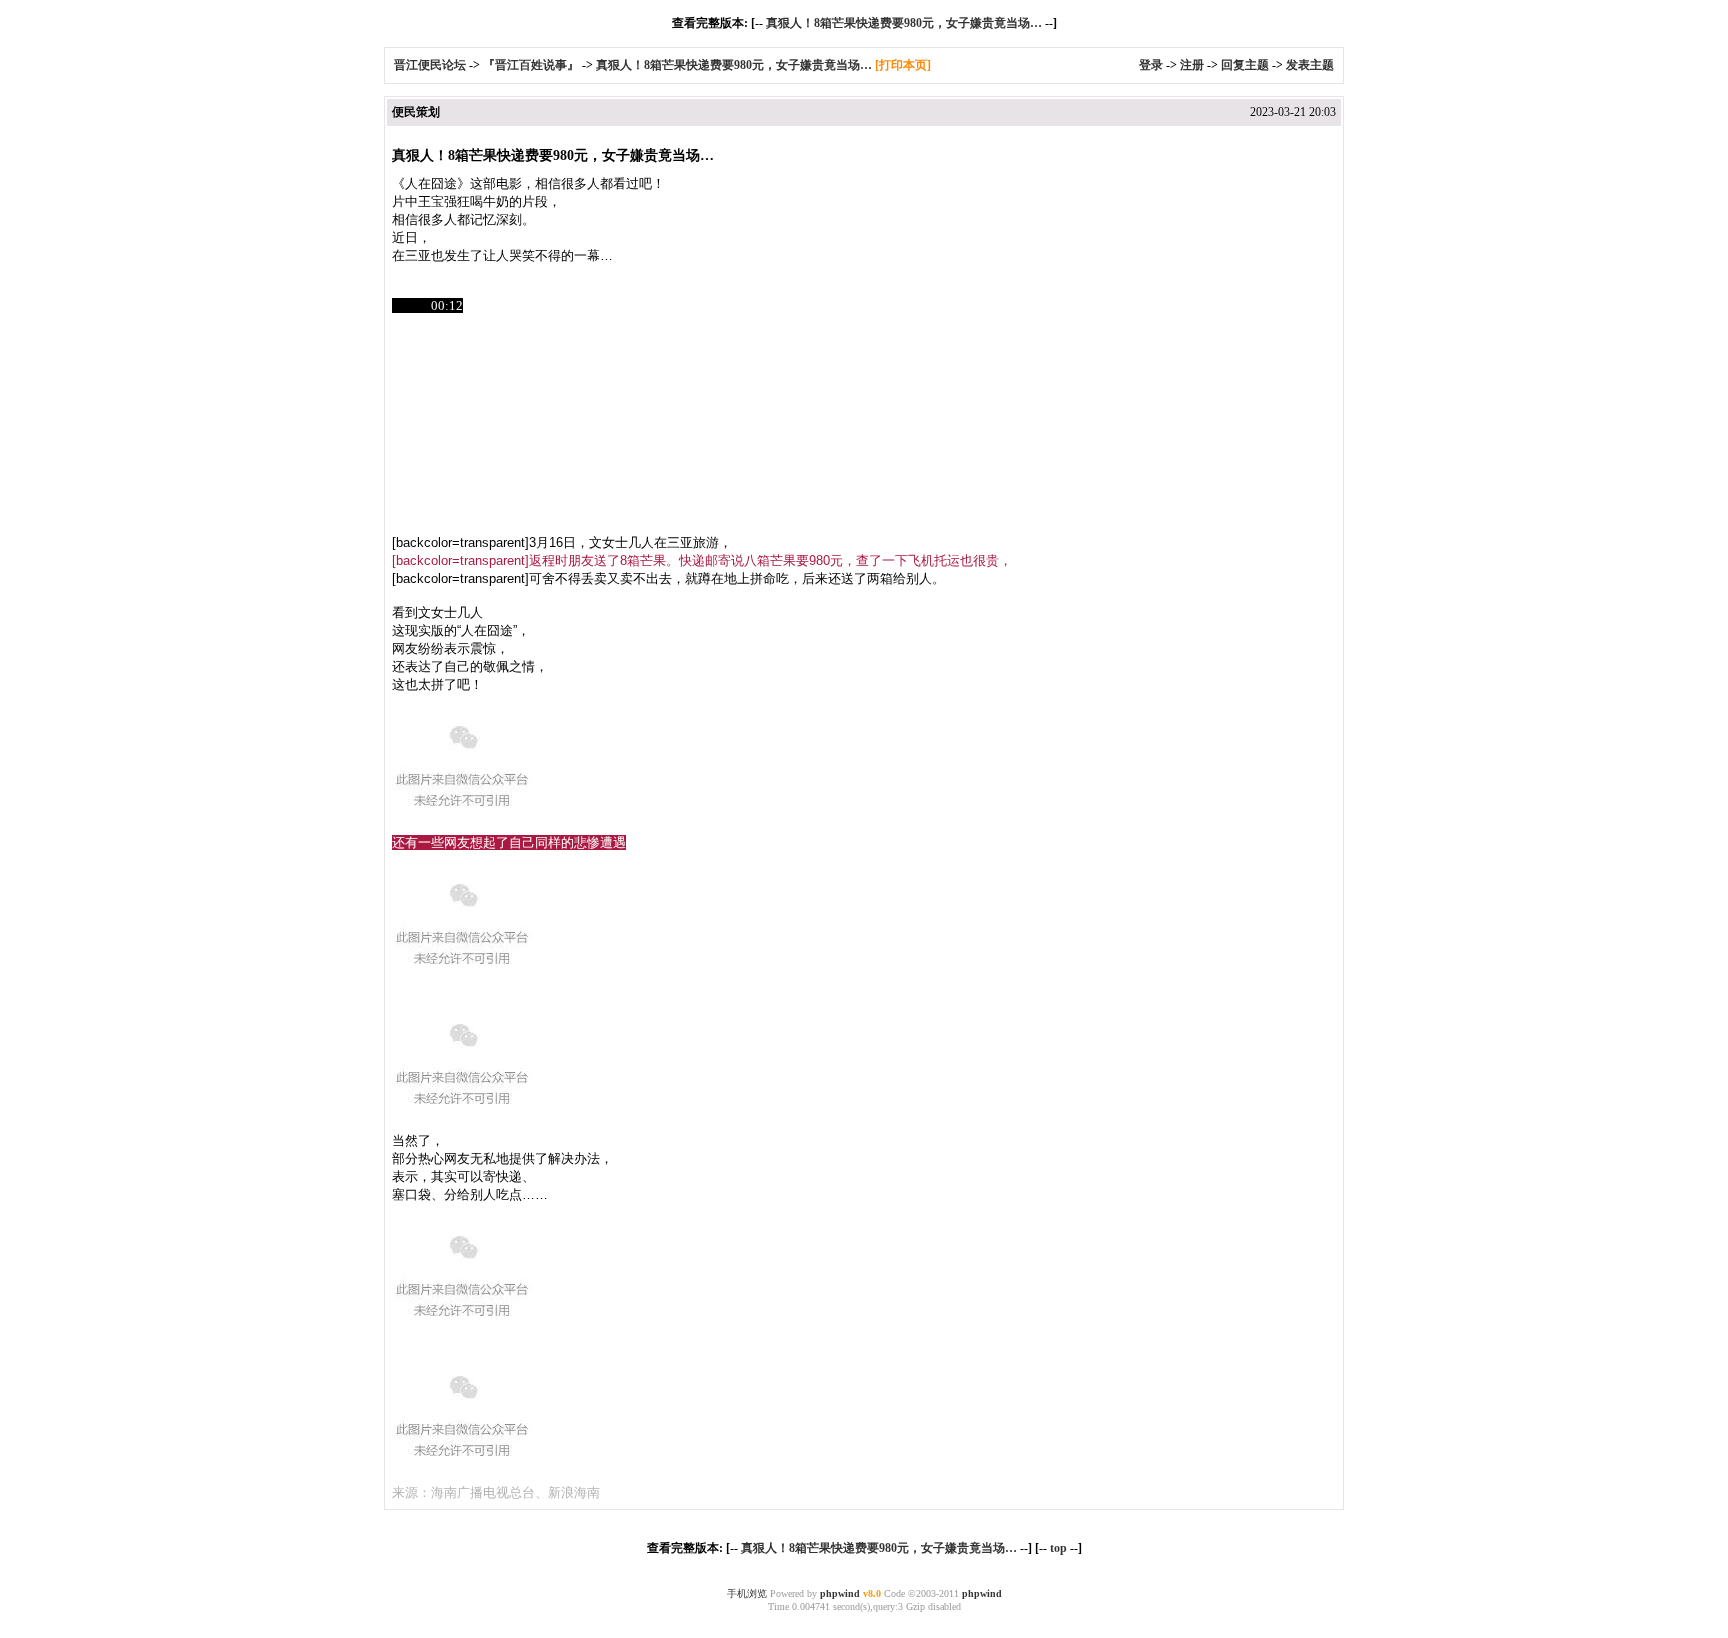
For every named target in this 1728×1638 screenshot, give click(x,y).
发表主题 (1310, 65)
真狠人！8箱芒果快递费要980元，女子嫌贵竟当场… (904, 23)
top (1058, 1548)
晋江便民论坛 (430, 65)
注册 (1192, 65)
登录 (1151, 65)
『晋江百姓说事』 (531, 65)
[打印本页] (903, 65)
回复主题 (1245, 65)
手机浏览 (747, 1593)
